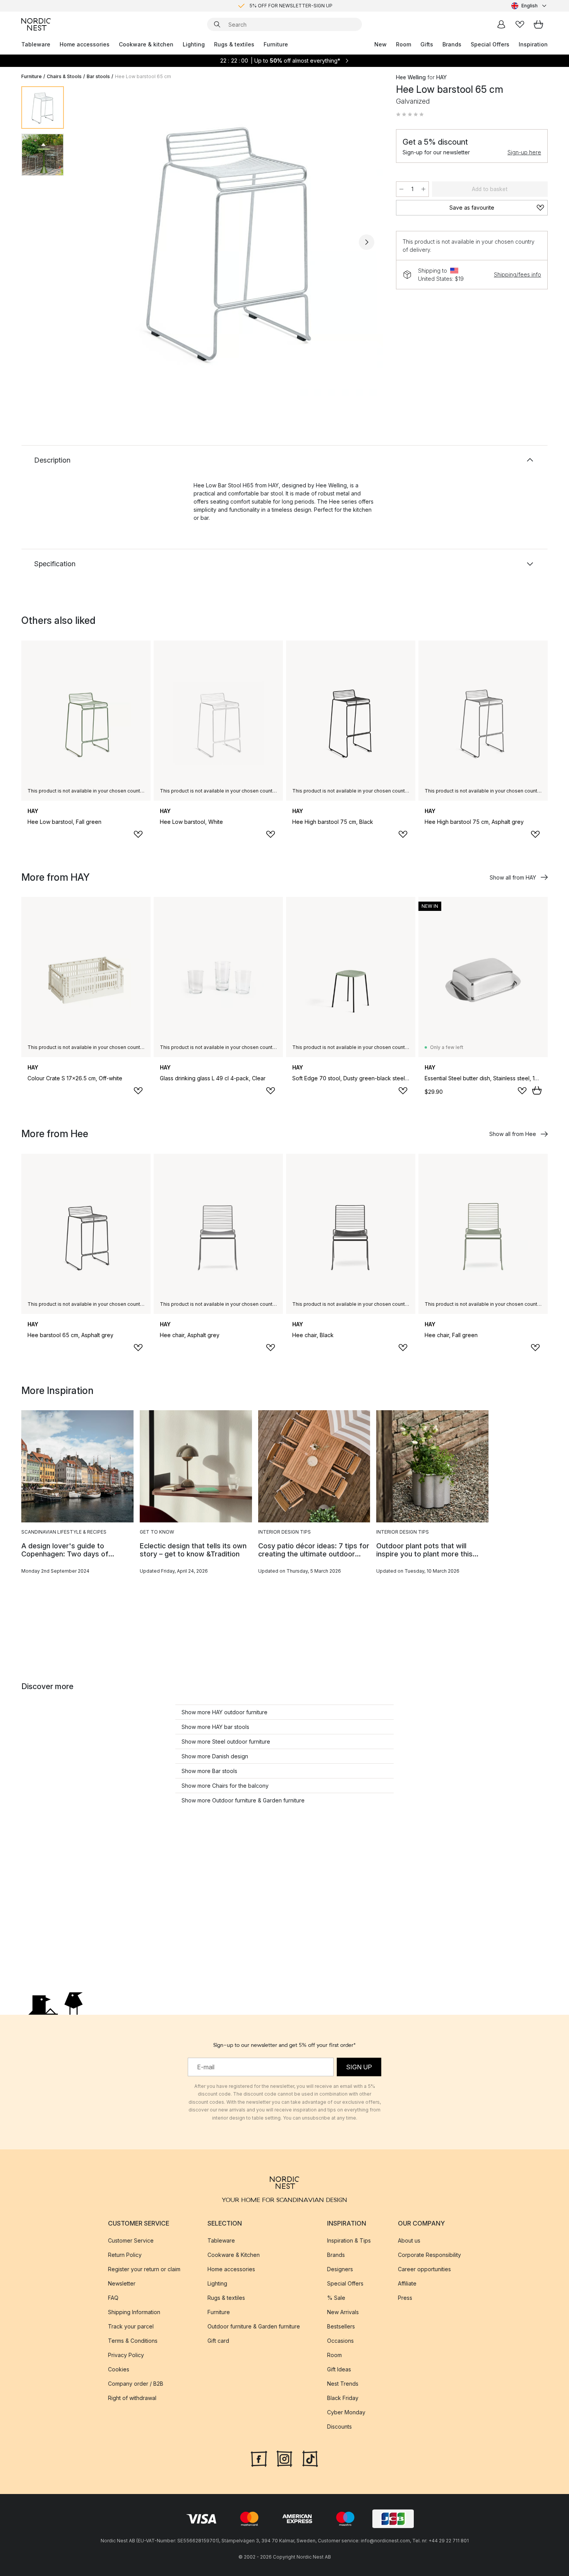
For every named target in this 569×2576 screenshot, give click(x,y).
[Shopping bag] (538, 24)
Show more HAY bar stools (215, 1727)
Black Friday (343, 2398)
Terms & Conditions (133, 2341)
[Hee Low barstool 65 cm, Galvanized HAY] (228, 241)
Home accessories (85, 44)
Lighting (194, 44)
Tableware (36, 44)
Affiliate (407, 2283)
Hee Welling (411, 77)
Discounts (339, 2427)
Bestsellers (341, 2326)
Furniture (276, 44)
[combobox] (530, 6)
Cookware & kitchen (146, 44)
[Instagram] (284, 2458)
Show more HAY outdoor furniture (225, 1712)
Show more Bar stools (209, 1771)
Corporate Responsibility (429, 2255)
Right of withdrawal (132, 2398)
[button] (410, 114)
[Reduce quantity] (401, 189)
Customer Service (131, 2240)
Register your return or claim (144, 2269)
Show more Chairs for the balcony (225, 1786)
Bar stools (98, 76)
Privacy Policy (126, 2355)
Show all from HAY (513, 877)
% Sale (336, 2298)
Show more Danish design (215, 1756)
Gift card (218, 2341)
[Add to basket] (537, 1090)
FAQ (113, 2298)
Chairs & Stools (64, 76)
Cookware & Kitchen (234, 2255)
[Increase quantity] (423, 189)
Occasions (340, 2341)
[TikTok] (310, 2458)
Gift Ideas (339, 2369)
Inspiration (533, 44)
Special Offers (490, 44)
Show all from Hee (513, 1134)
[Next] (367, 242)
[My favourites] (520, 24)
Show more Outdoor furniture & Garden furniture (243, 1800)
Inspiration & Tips (349, 2240)
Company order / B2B (136, 2384)
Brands (452, 44)
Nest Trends (343, 2384)
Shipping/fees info (518, 274)
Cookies (119, 2369)
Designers (340, 2269)
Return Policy (125, 2255)
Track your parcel (131, 2326)
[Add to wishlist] (138, 834)
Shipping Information (134, 2312)
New (380, 44)
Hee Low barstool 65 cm (143, 76)
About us (409, 2240)
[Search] (217, 24)
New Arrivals (343, 2312)
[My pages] (501, 24)
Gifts (427, 44)
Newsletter (122, 2283)
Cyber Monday (346, 2412)
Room (404, 44)
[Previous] (90, 242)
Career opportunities (424, 2269)
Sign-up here (524, 152)
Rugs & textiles (234, 44)
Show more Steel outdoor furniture (226, 1742)
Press (405, 2298)
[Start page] (36, 24)
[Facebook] (259, 2458)
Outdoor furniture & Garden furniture (254, 2326)
